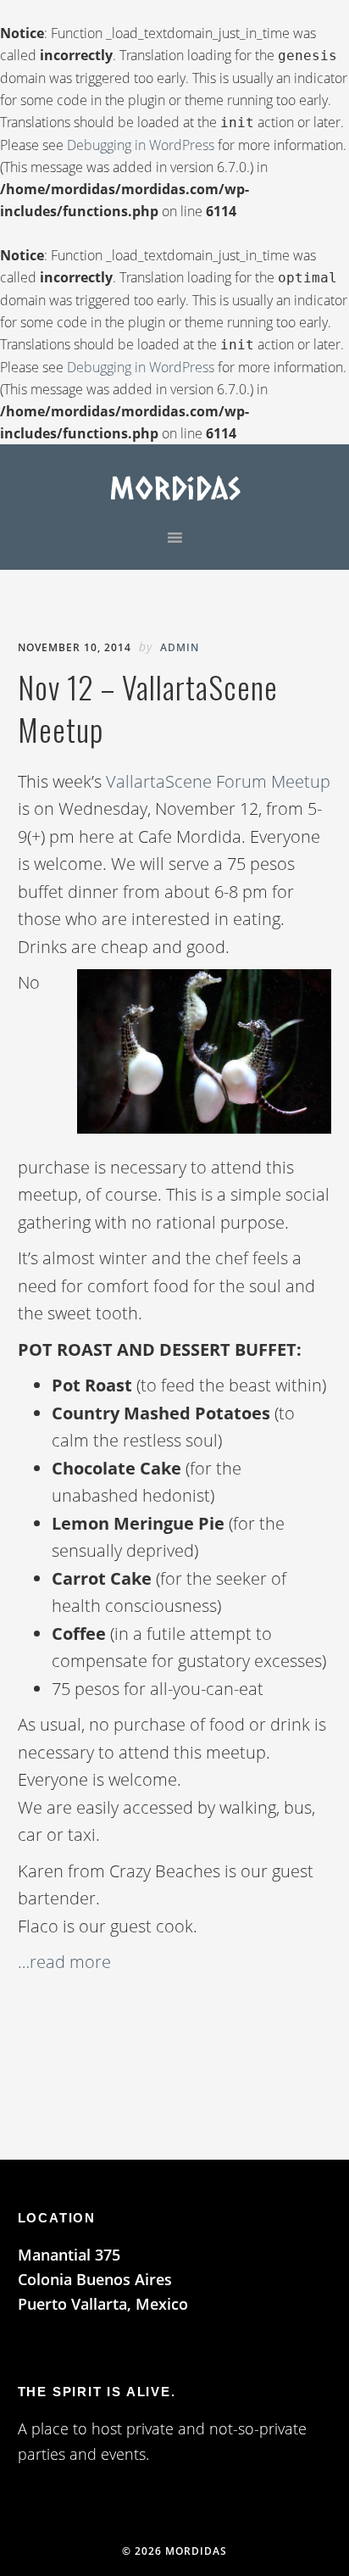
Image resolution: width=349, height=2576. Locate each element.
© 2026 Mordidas (174, 2551)
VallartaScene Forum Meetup (218, 781)
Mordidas (175, 487)
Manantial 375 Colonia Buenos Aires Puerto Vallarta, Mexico (103, 2280)
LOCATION (57, 2218)
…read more (64, 1962)
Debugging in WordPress (141, 145)
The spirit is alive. (97, 2392)
